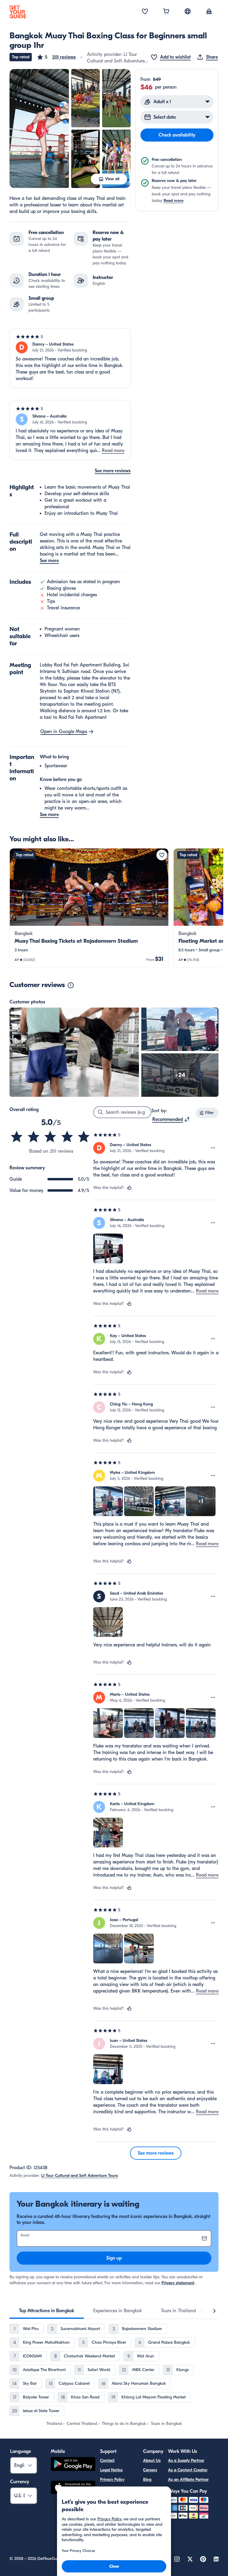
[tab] (47, 2311)
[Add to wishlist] (162, 855)
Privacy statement (178, 2283)
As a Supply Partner (186, 2460)
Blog (147, 2479)
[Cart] (166, 12)
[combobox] (171, 1119)
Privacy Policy (112, 2479)
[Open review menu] (213, 1148)
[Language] (188, 11)
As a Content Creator (188, 2470)
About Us (152, 2460)
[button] (56, 57)
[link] (89, 908)
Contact (107, 2460)
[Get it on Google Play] (73, 2465)
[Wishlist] (145, 12)
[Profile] (209, 12)
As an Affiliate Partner (188, 2479)
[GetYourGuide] (18, 12)
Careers (150, 2470)
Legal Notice (111, 2470)
